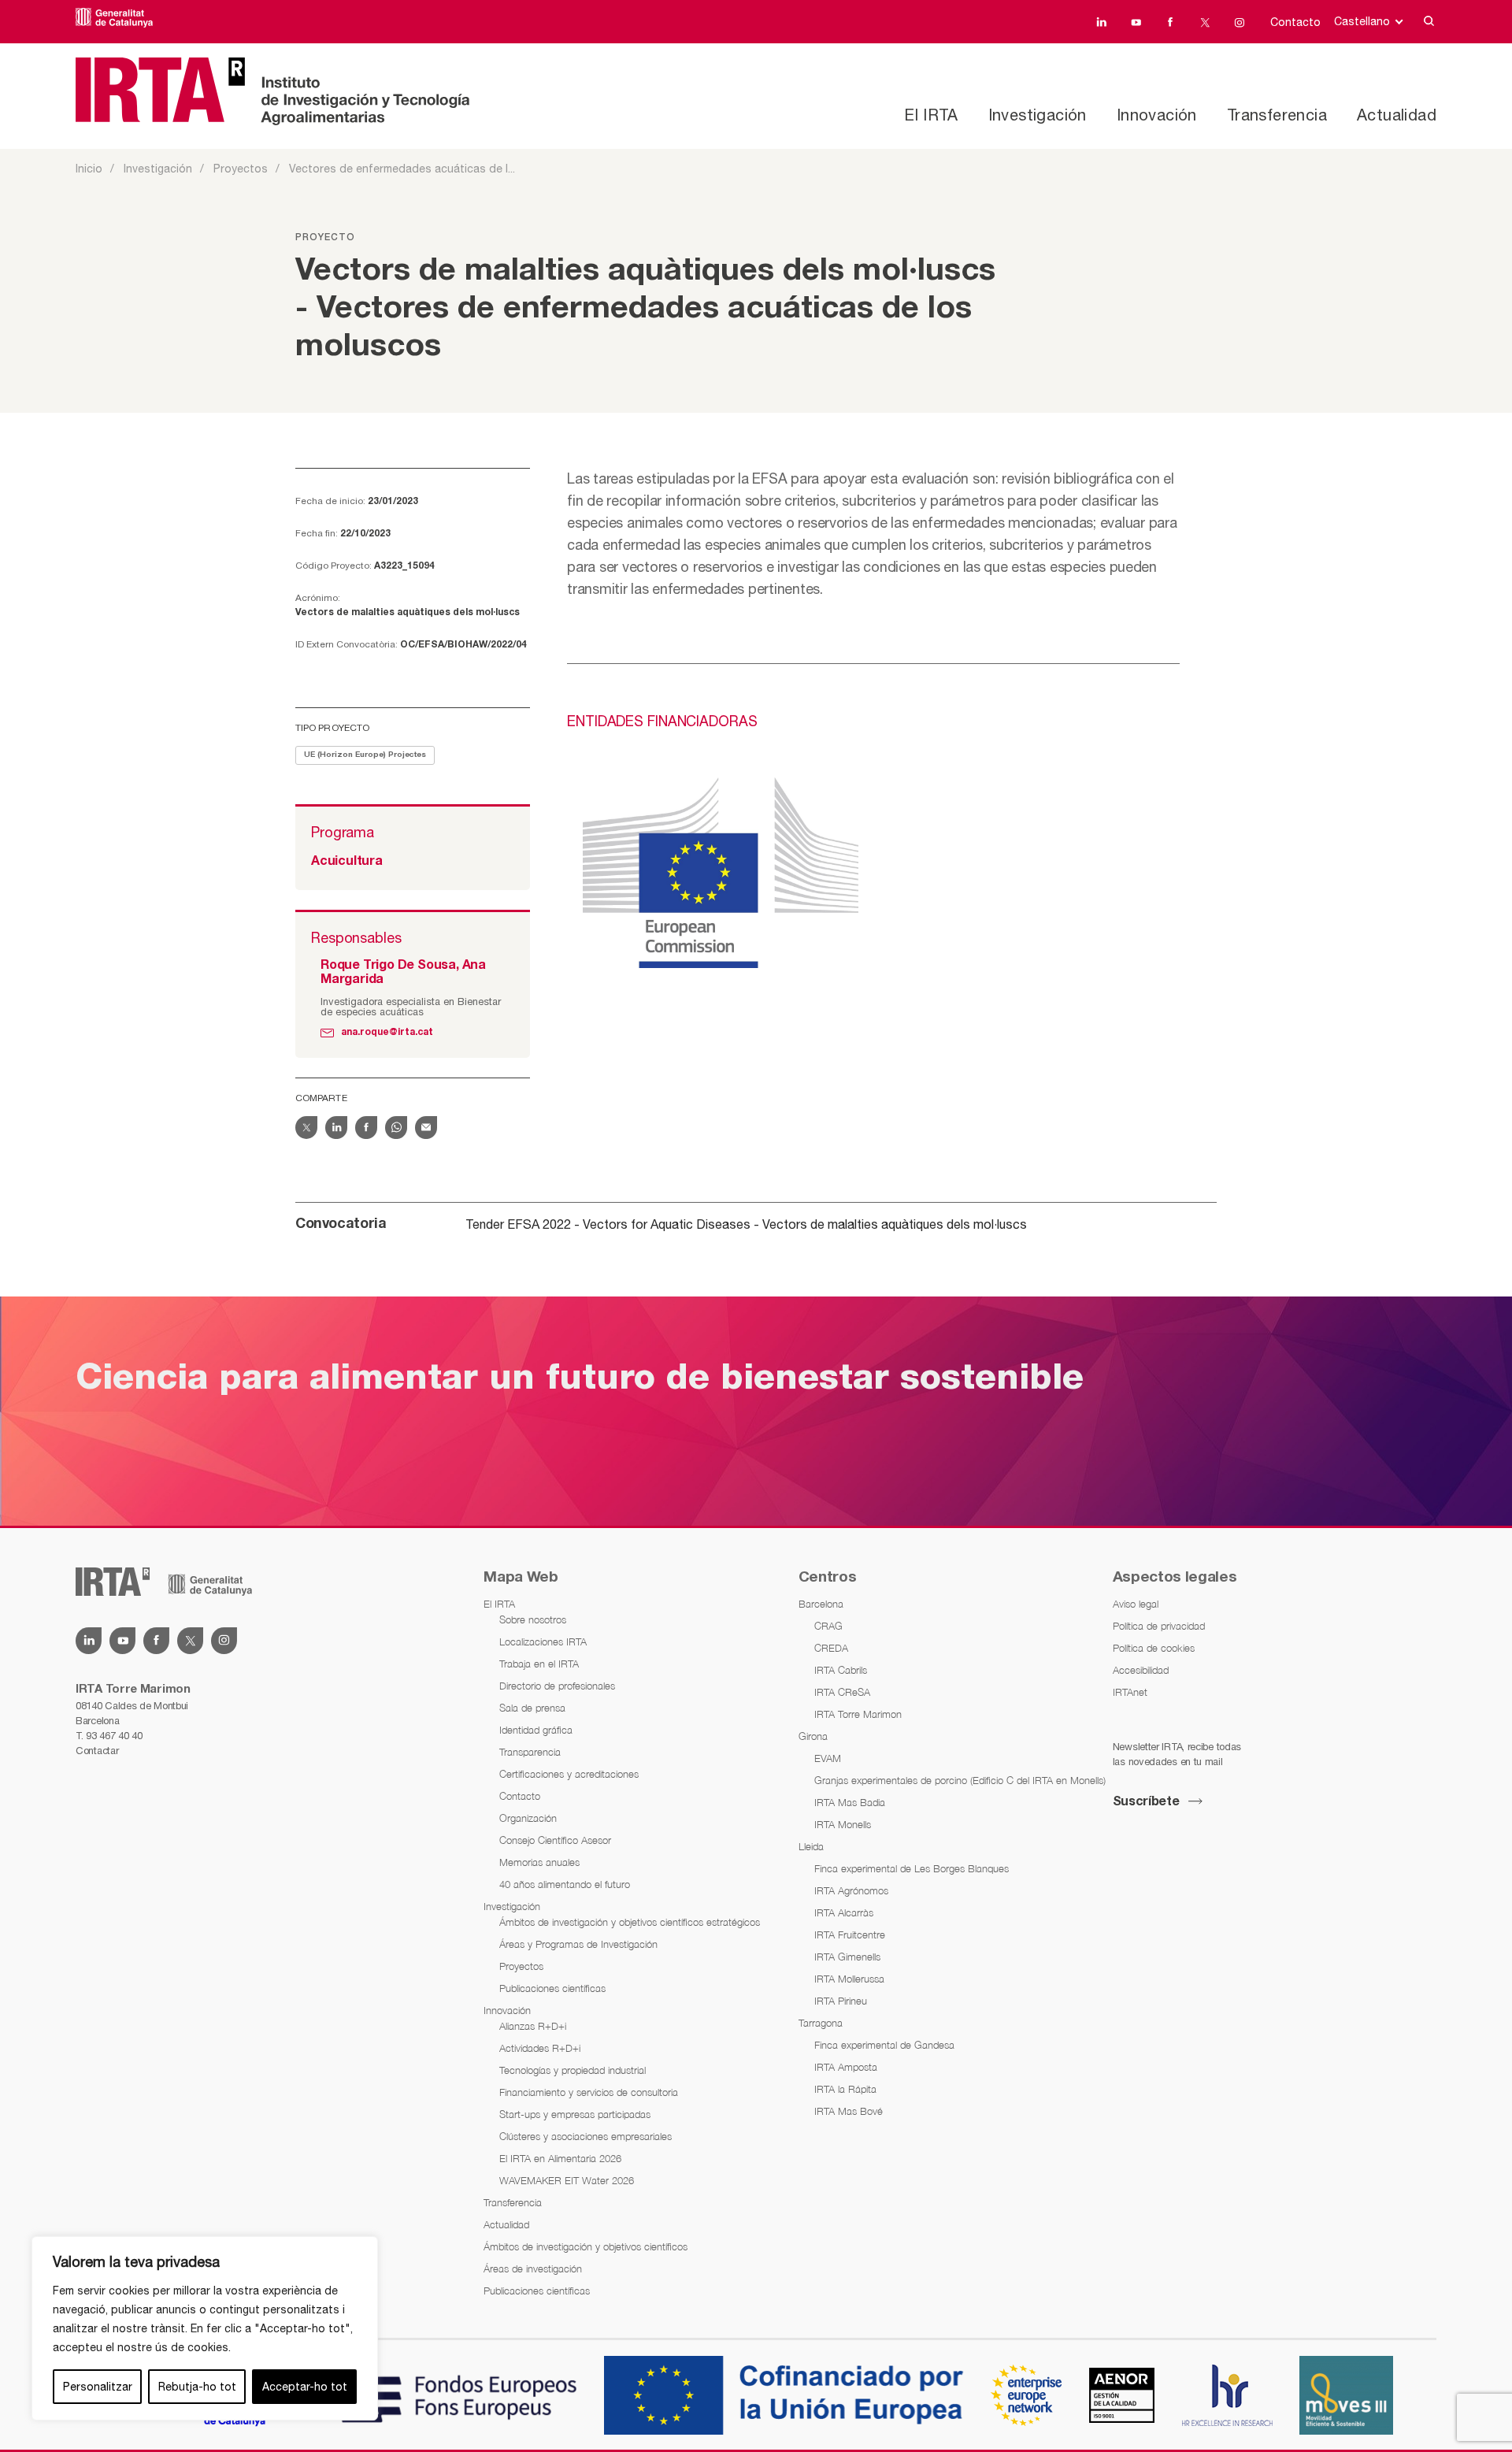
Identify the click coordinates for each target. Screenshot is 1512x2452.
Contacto (1295, 22)
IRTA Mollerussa (849, 1979)
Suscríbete (1146, 1802)
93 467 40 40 (114, 1736)
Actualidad (1397, 115)
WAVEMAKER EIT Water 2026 (567, 2180)
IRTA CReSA (842, 1692)
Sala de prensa (532, 1708)
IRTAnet (1130, 1692)
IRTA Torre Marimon (858, 1714)
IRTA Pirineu (841, 2001)
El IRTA (931, 115)
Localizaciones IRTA (543, 1641)
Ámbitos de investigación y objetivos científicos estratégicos (630, 1922)
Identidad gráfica (536, 1730)
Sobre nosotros (533, 1619)
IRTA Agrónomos (851, 1890)
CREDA (831, 1648)
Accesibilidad (1141, 1670)
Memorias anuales (539, 1862)
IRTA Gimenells (847, 1957)
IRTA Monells (843, 1824)
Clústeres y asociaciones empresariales (586, 2136)
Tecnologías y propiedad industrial (573, 2070)
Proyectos (241, 169)
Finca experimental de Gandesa (884, 2045)
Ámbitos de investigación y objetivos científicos (586, 2246)
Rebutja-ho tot (197, 2387)
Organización (528, 1818)
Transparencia (530, 1752)
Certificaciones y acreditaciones (569, 1774)
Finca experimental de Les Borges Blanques (912, 1868)
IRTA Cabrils (841, 1670)
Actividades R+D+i (540, 2048)
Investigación (1038, 115)
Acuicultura (347, 862)
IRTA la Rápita (845, 2089)
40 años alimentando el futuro (565, 1884)
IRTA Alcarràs (844, 1912)
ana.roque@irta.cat (387, 1032)
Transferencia (1277, 115)
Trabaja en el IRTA (539, 1664)
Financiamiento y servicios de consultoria (589, 2092)
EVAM (828, 1758)
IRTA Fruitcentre (850, 1935)
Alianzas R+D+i (533, 2026)
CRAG (828, 1626)
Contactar (97, 1751)
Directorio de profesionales (557, 1686)
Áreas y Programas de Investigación (578, 1944)
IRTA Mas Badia (850, 1802)
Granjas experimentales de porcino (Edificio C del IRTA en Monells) (960, 1780)
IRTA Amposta (846, 2067)
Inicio (89, 169)
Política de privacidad (1159, 1626)
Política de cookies (1154, 1648)
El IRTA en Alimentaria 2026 (560, 2158)
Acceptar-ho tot (305, 2387)
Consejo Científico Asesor (555, 1840)
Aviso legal (1136, 1604)
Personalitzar (98, 2387)
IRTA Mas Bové (849, 2111)
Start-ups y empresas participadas (575, 2114)
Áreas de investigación (533, 2268)
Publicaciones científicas (552, 1988)
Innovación (1157, 115)
